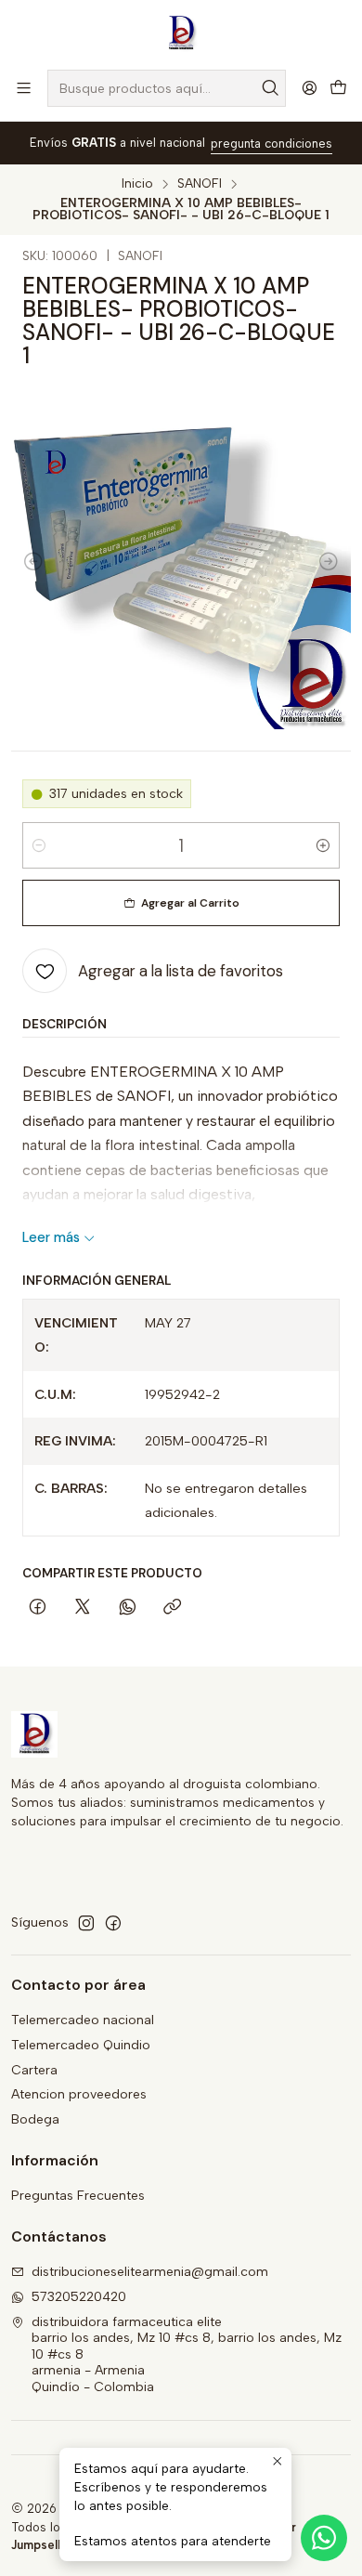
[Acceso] (310, 88)
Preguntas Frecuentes (78, 2196)
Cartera (34, 2070)
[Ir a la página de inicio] (181, 33)
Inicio (137, 184)
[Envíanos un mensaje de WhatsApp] (324, 2538)
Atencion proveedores (79, 2094)
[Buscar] (270, 88)
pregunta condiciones (271, 144)
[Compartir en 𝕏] (83, 1608)
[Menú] (24, 88)
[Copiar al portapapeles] (172, 1608)
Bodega (35, 2119)
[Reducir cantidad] (39, 845)
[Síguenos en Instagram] (86, 1923)
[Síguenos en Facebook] (113, 1923)
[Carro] (338, 89)
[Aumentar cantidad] (323, 845)
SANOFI (200, 184)
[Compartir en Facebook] (38, 1608)
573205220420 (79, 2297)
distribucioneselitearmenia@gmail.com (150, 2272)
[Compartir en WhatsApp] (128, 1608)
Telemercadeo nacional (83, 2020)
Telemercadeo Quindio (81, 2045)
